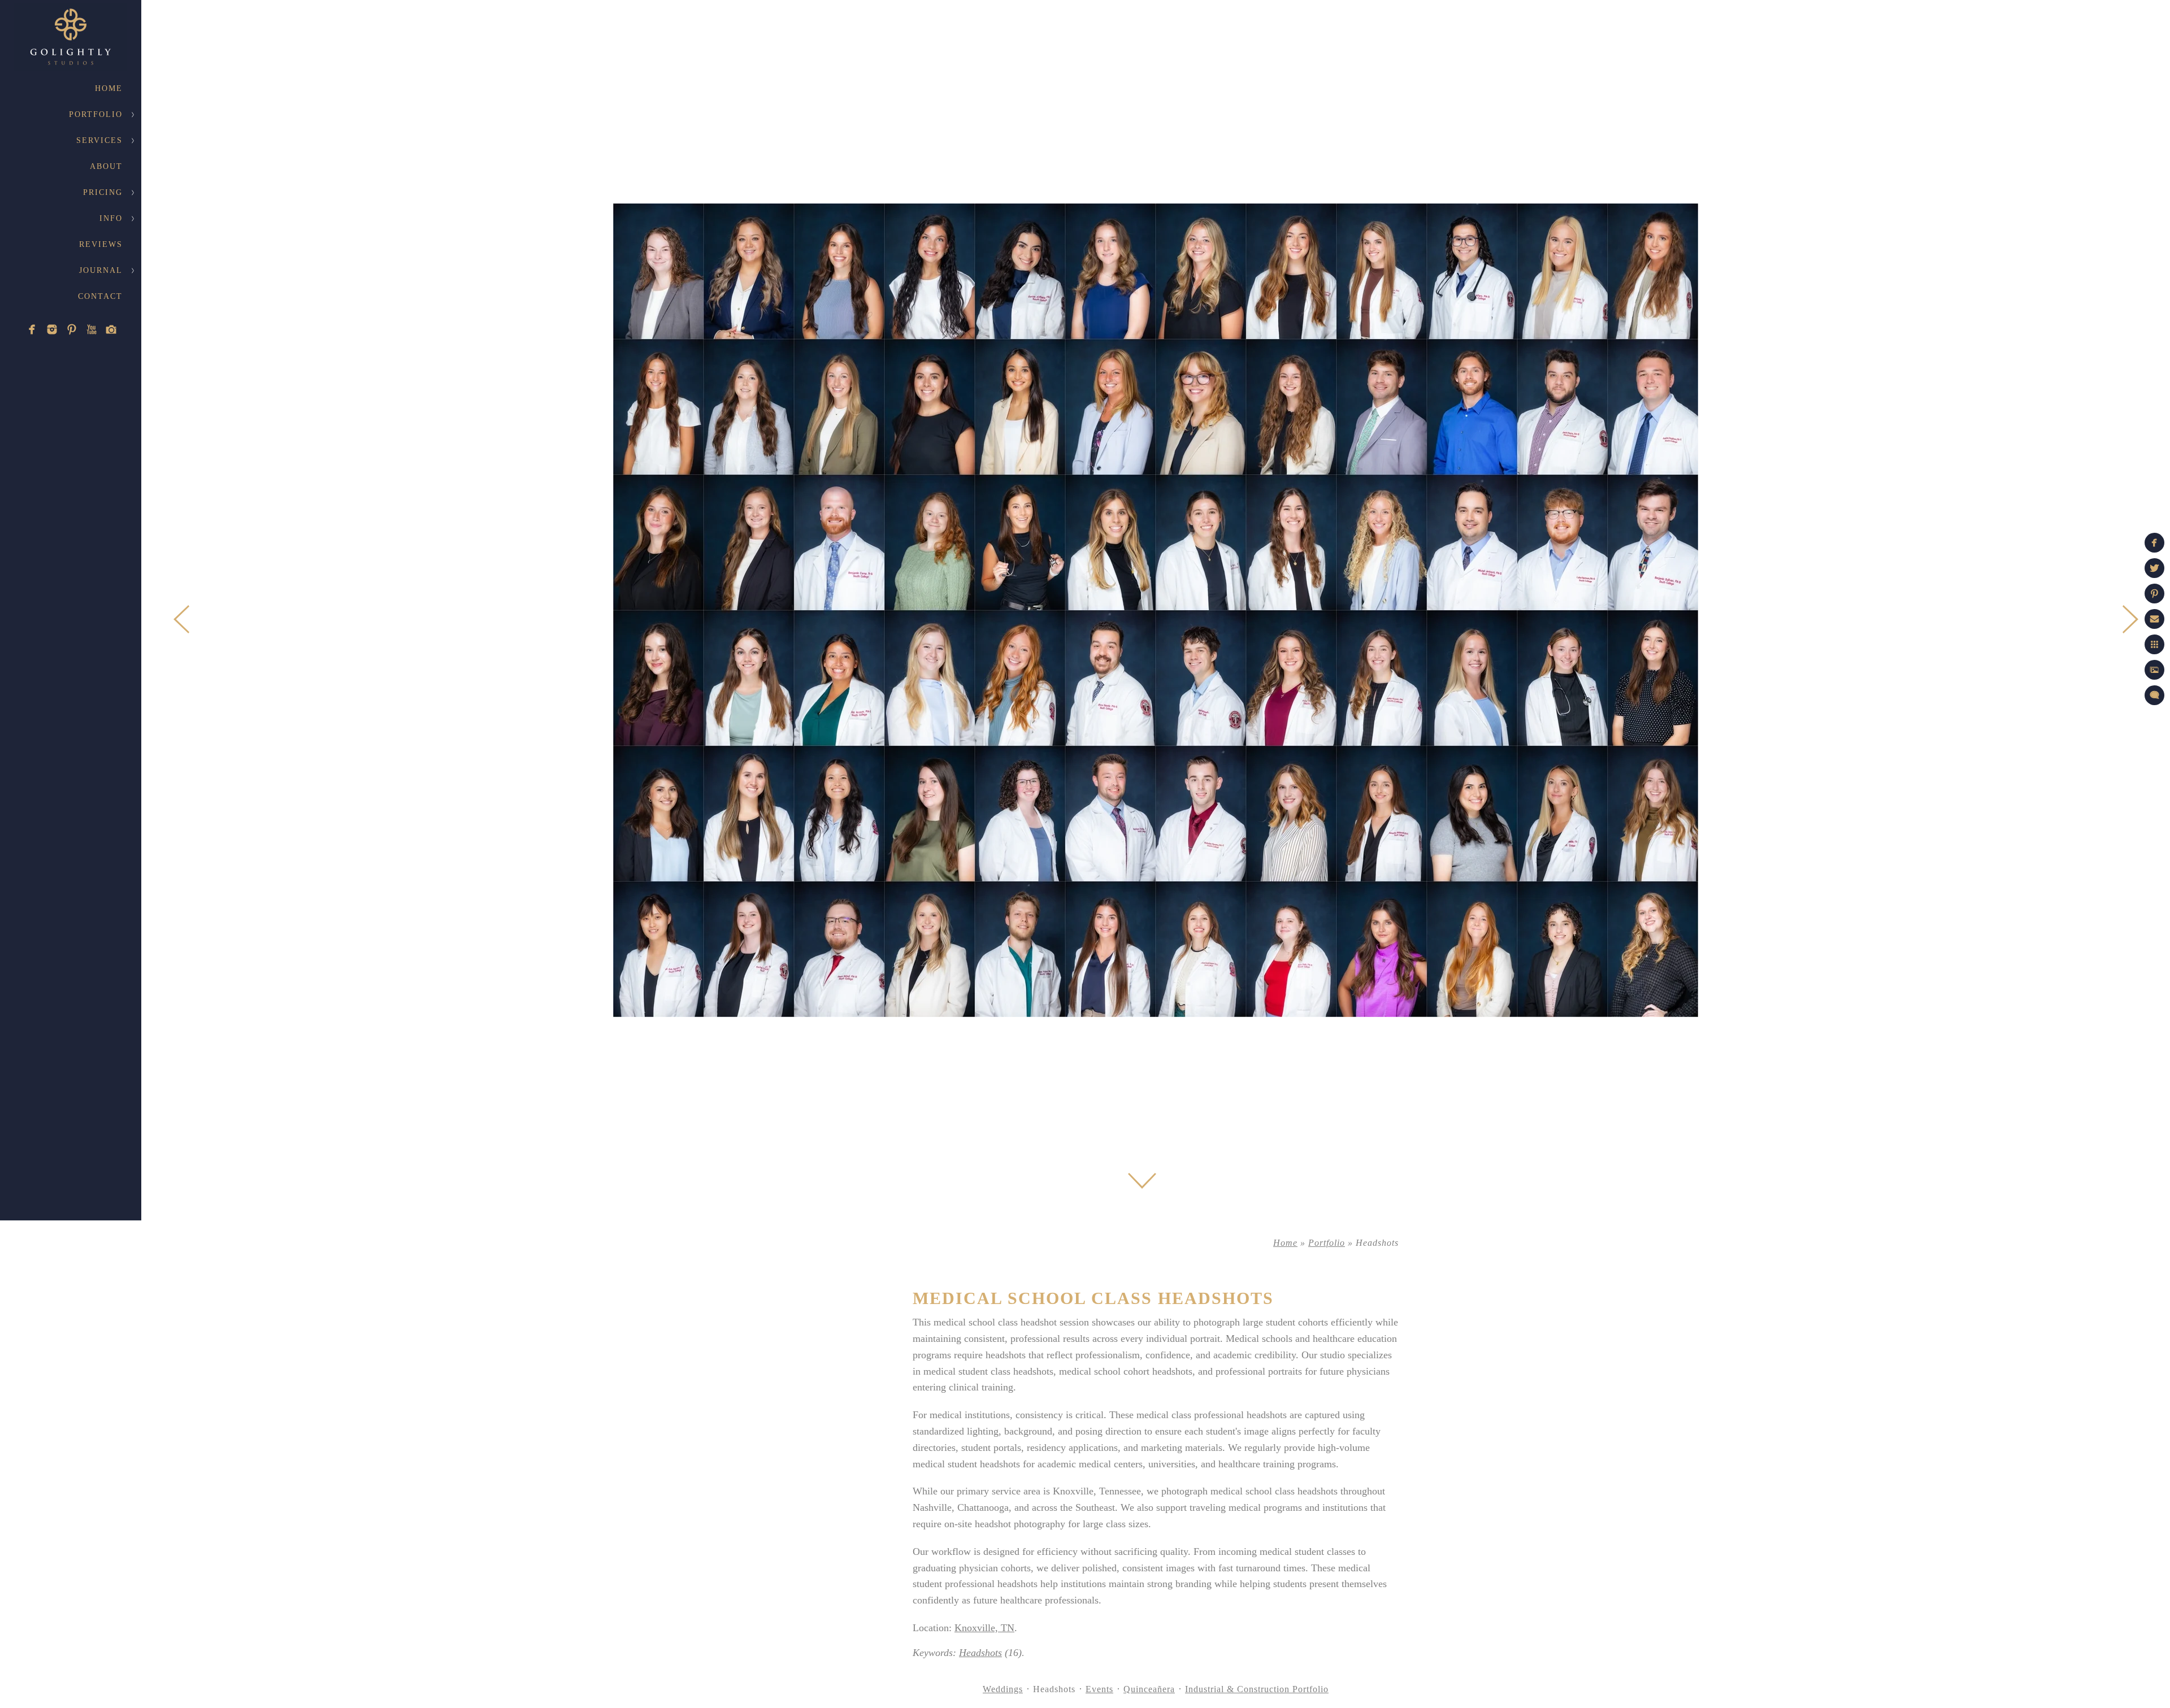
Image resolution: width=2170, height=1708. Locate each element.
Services (99, 140)
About (106, 166)
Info (111, 218)
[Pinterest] (72, 329)
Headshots (980, 1653)
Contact (100, 296)
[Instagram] (52, 329)
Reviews (101, 244)
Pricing (103, 192)
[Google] (111, 329)
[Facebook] (32, 329)
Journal (101, 270)
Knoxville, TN (984, 1628)
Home (109, 88)
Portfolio (96, 114)
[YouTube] (92, 329)
